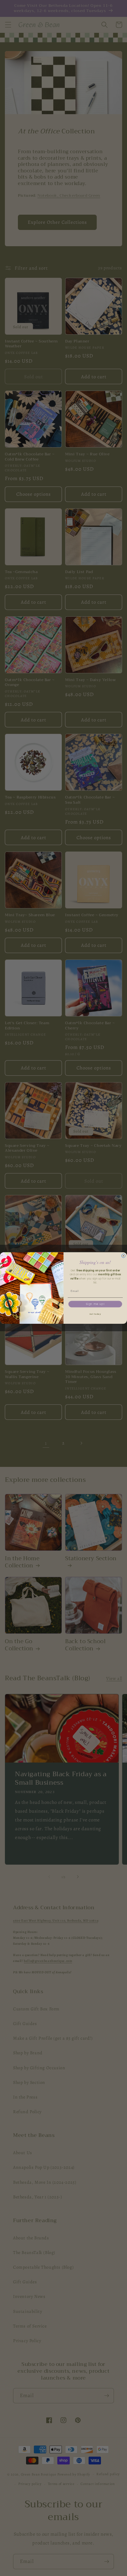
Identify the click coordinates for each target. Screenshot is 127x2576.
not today (95, 1314)
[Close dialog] (123, 1256)
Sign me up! (95, 1304)
